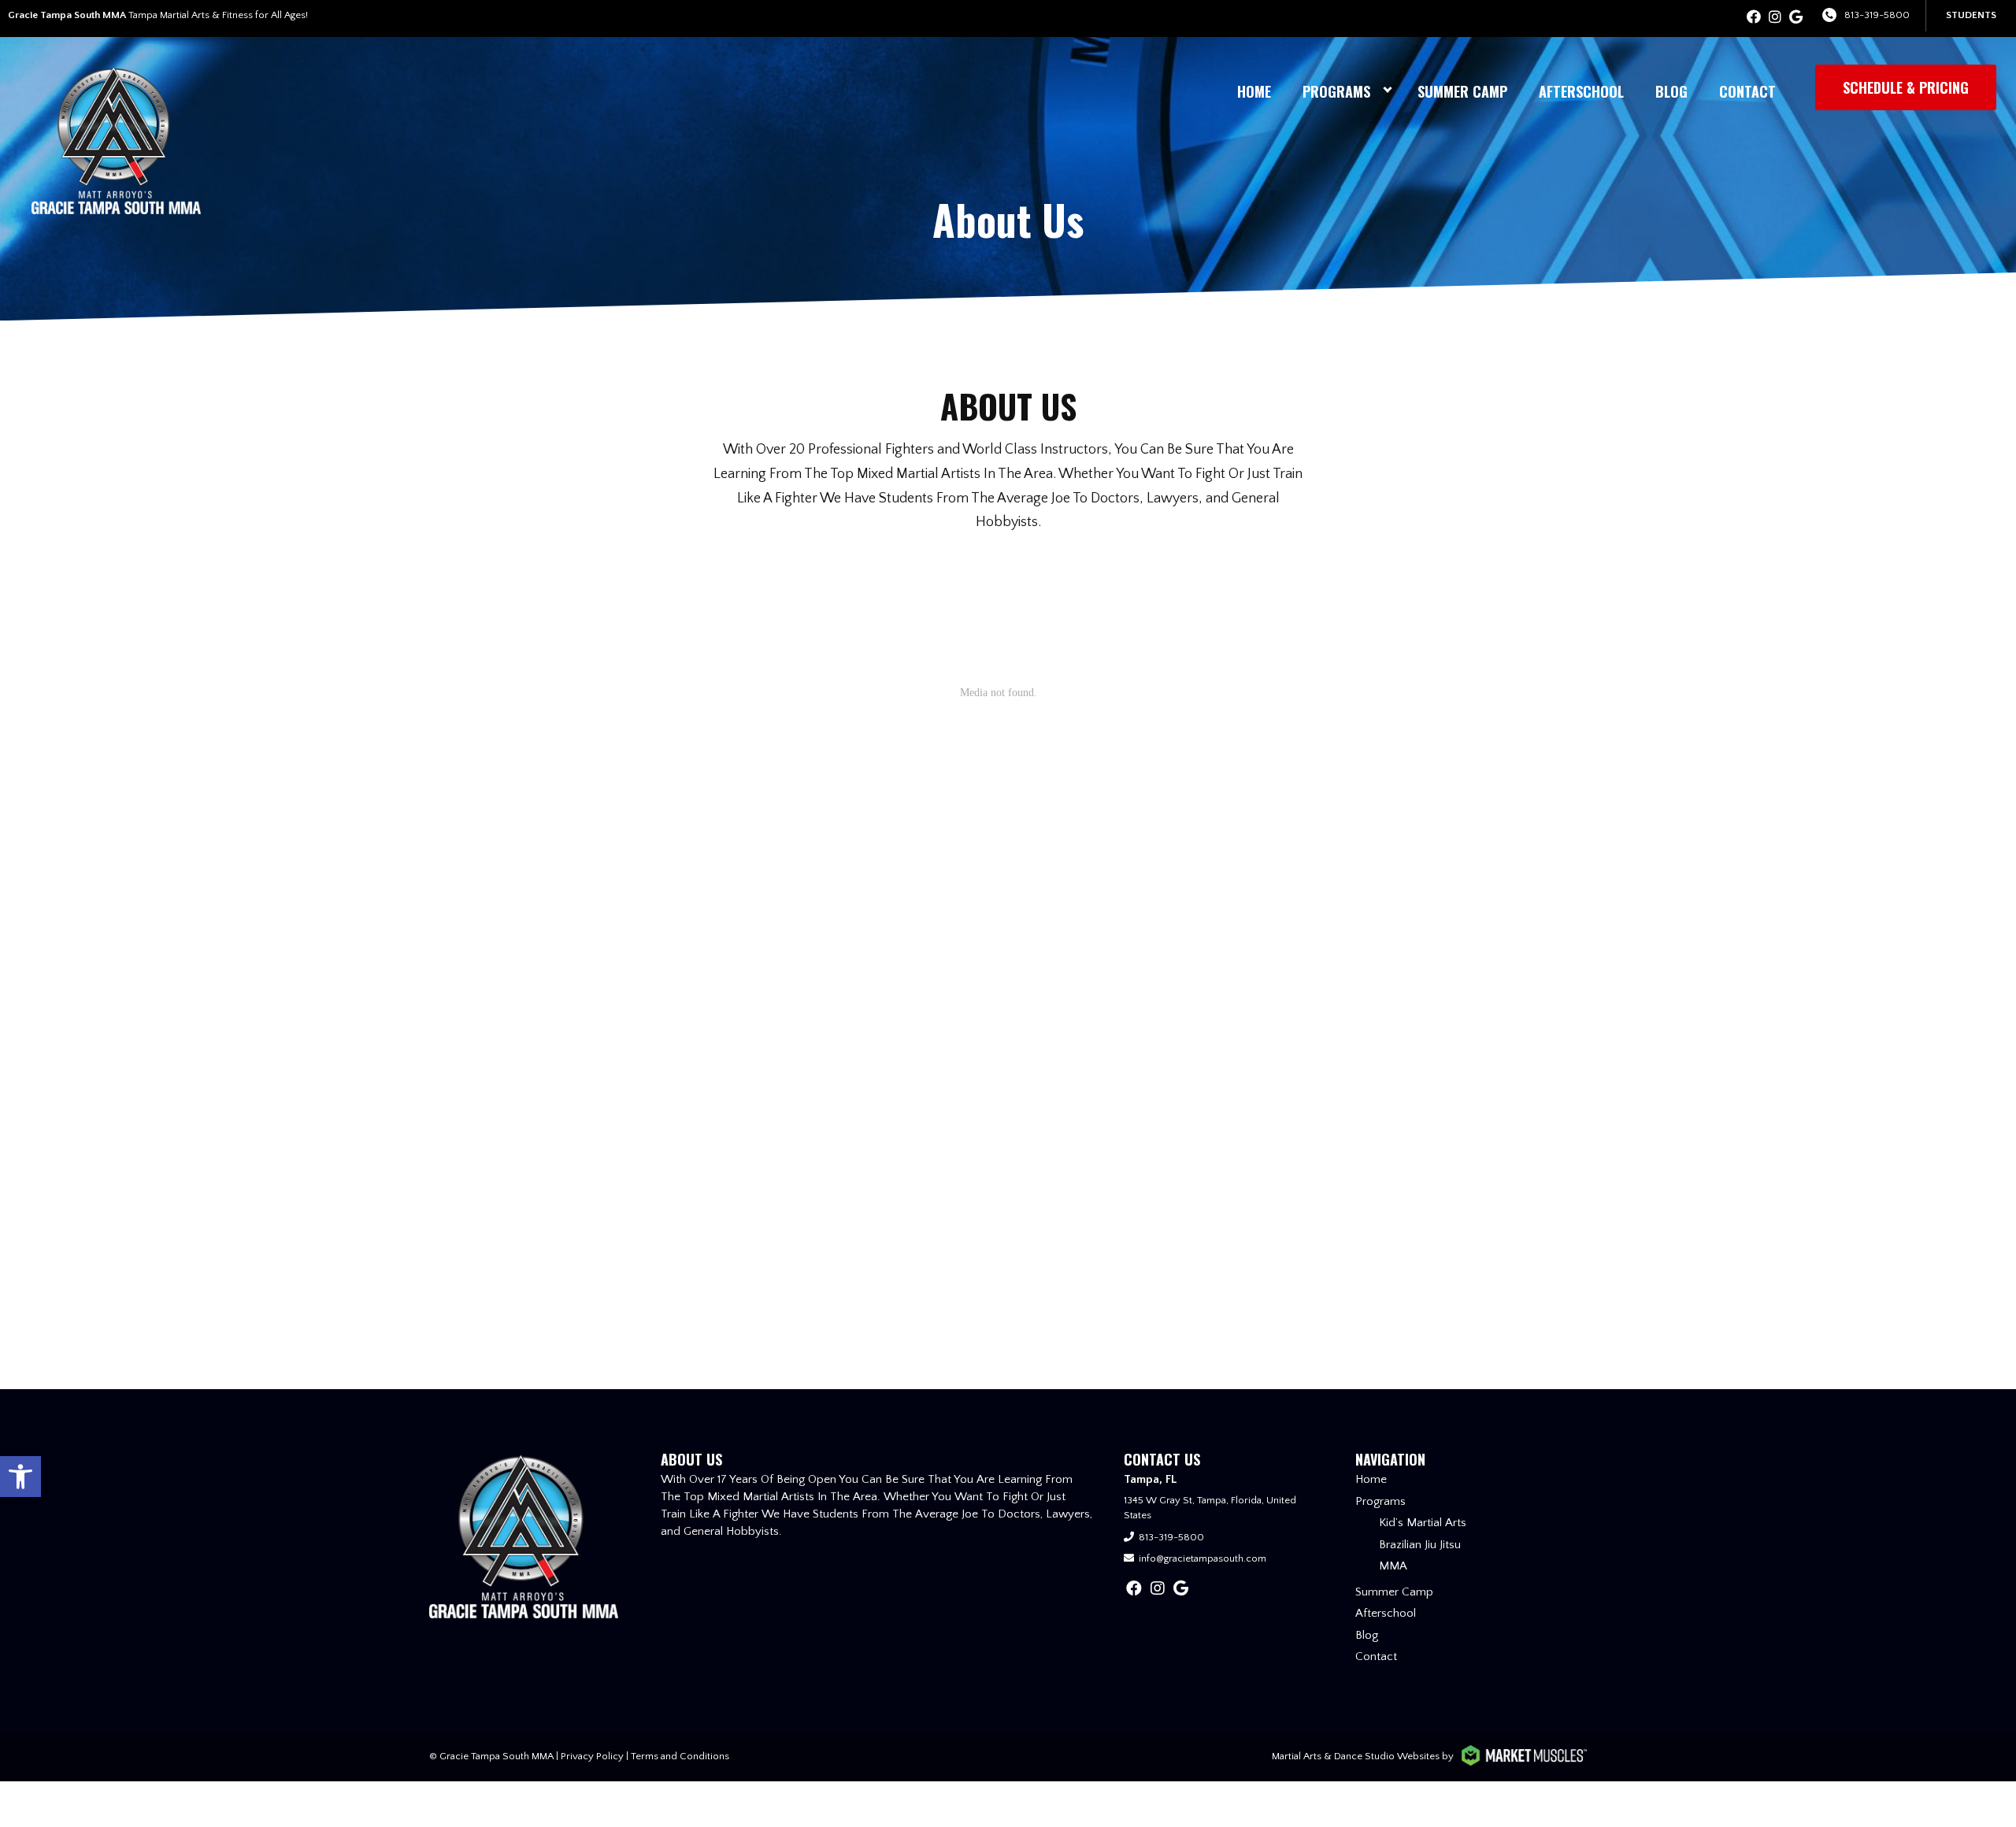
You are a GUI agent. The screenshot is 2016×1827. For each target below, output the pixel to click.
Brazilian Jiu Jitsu (1420, 1545)
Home (1254, 91)
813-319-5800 (1877, 15)
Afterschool (1581, 91)
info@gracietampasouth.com (1203, 1558)
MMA (1393, 1566)
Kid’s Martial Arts (1423, 1523)
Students (1971, 15)
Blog (1671, 91)
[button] (20, 1477)
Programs (1336, 91)
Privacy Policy (592, 1756)
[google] (1796, 18)
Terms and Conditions (680, 1756)
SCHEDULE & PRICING (1906, 87)
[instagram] (1775, 18)
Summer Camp (1462, 91)
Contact (1747, 91)
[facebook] (1754, 18)
